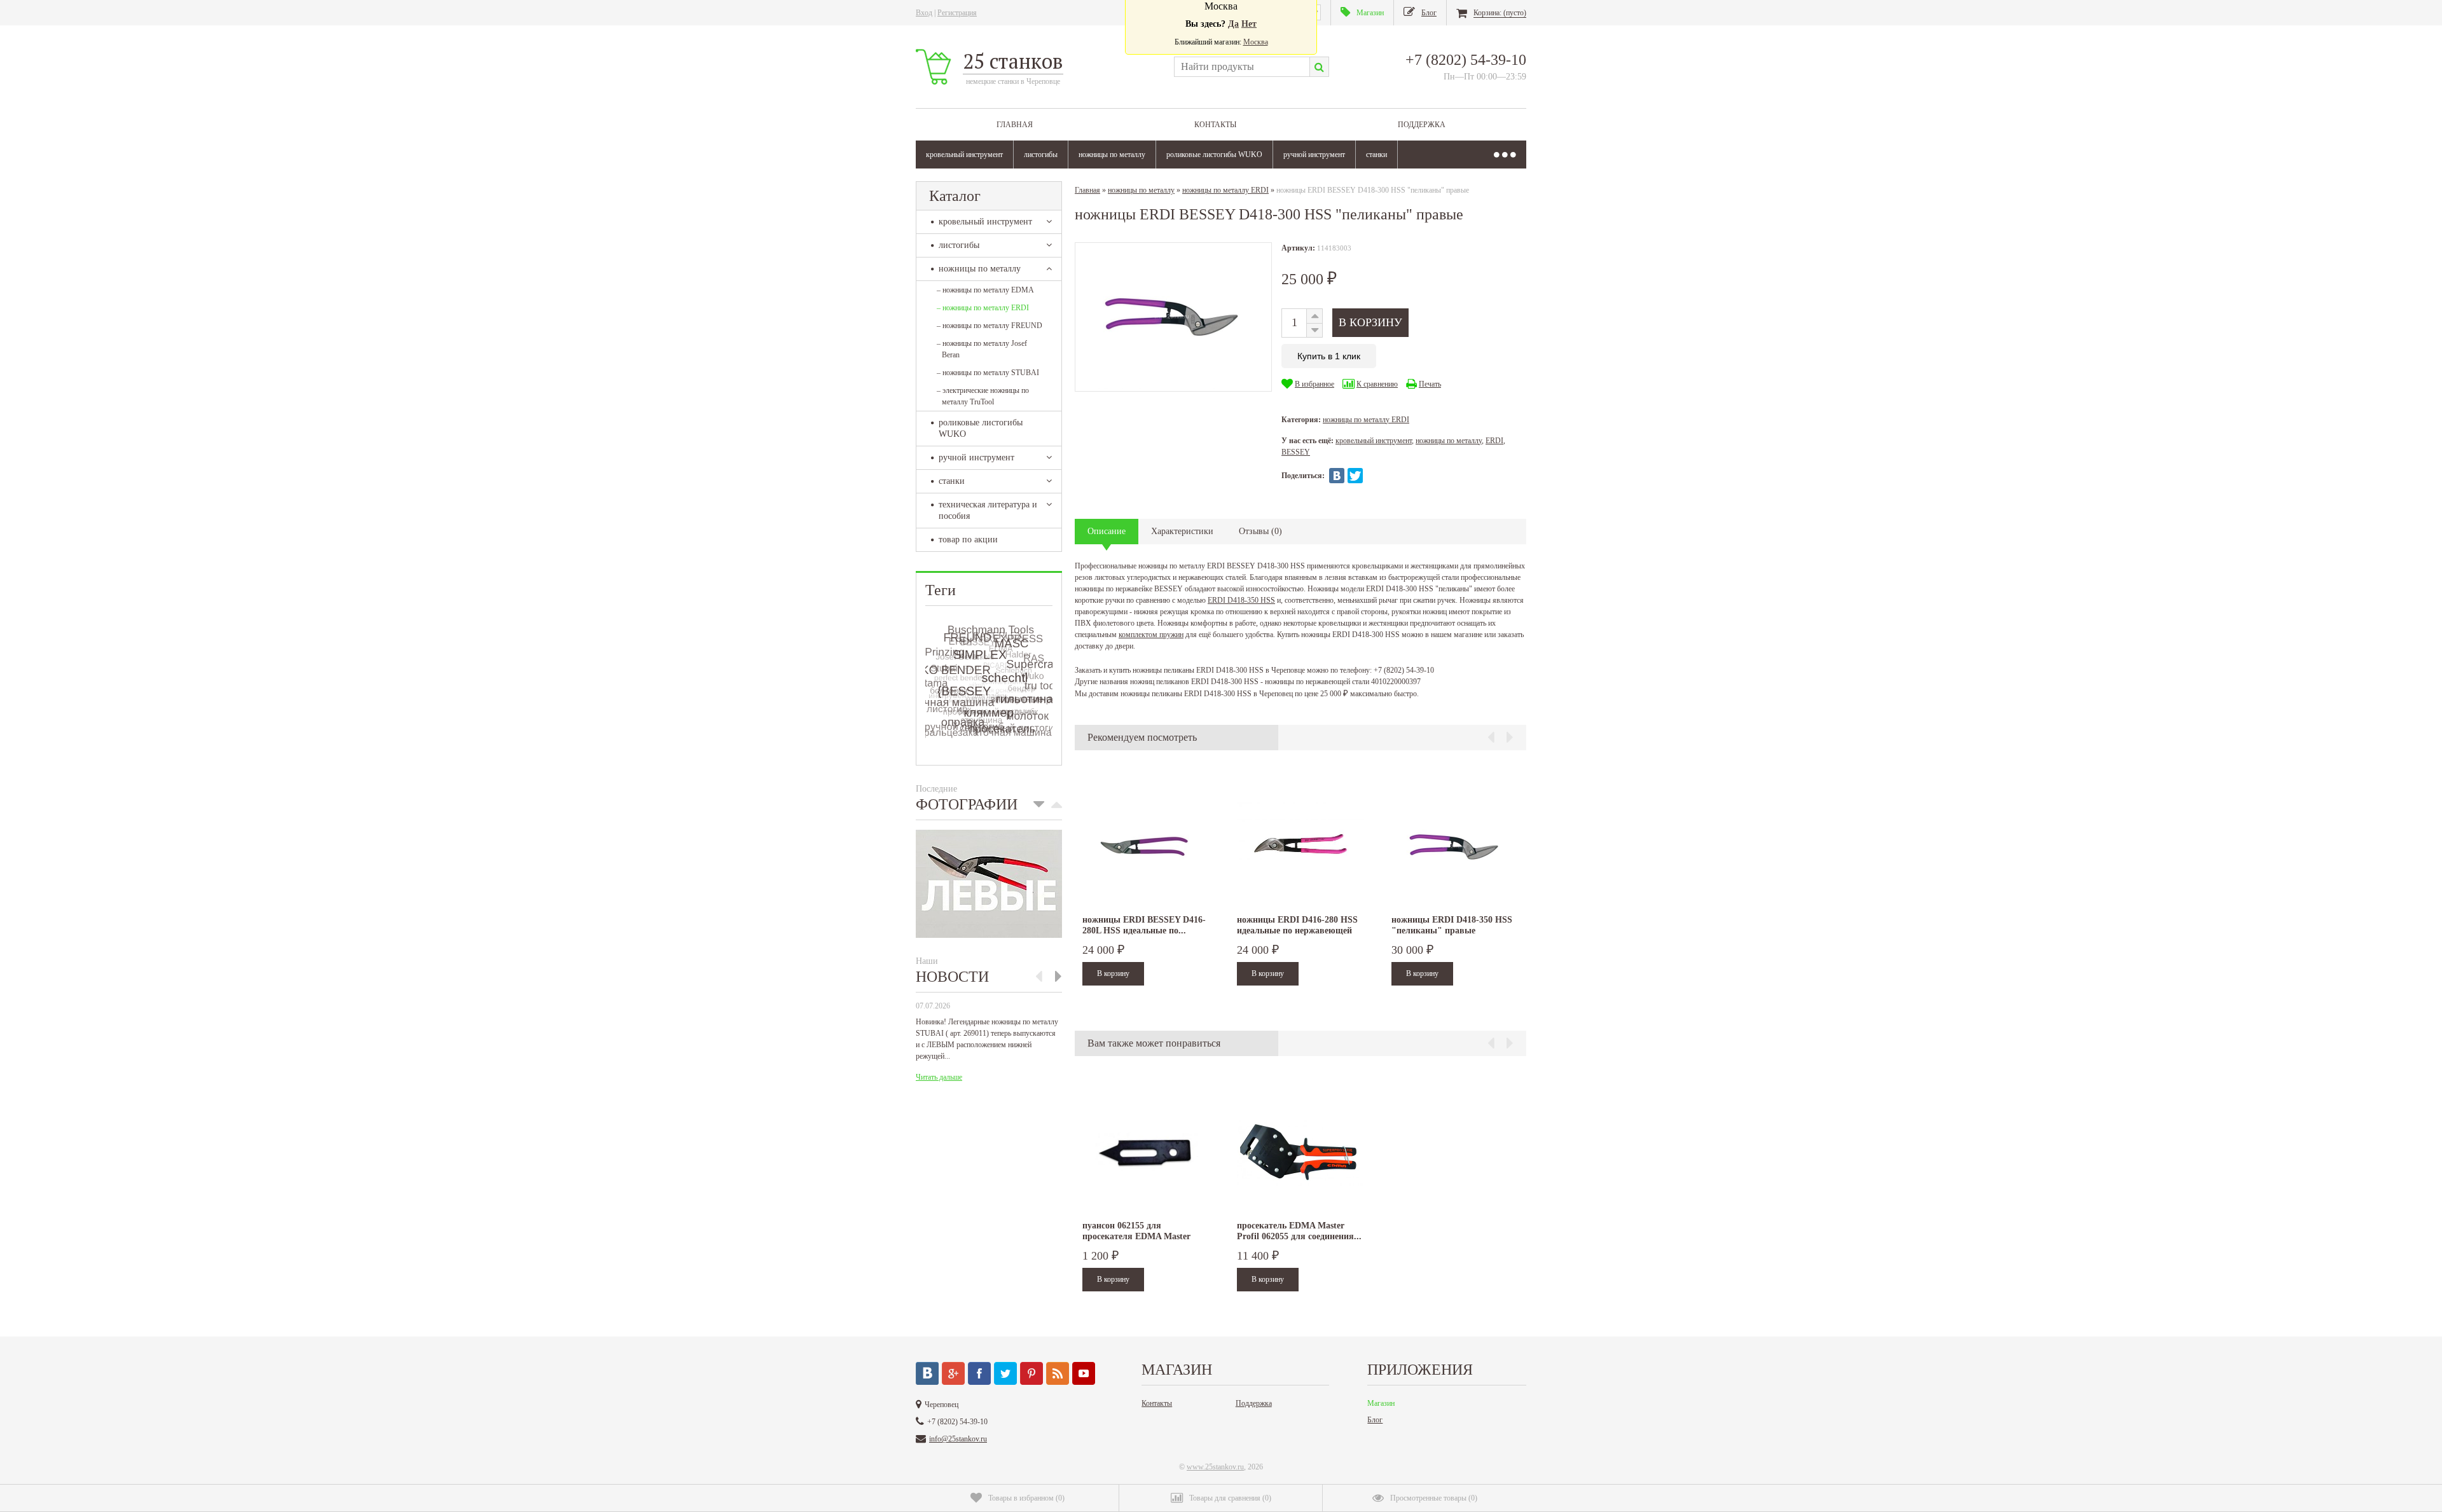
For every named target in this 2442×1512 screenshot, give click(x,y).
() (1026, 1498)
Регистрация (957, 13)
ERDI (1494, 441)
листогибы (1041, 155)
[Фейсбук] (979, 1373)
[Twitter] (1355, 476)
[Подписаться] (1058, 1373)
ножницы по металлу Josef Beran (982, 349)
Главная (1015, 125)
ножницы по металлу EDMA (985, 290)
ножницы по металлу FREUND (990, 326)
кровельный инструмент (964, 155)
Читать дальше (939, 1077)
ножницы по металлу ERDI (983, 308)
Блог (1375, 1420)
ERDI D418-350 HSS (1241, 600)
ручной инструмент (1314, 155)
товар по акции (968, 540)
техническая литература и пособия (988, 510)
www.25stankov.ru (1215, 1467)
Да (1233, 24)
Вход (924, 13)
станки (1376, 155)
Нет (1249, 24)
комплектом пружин (1151, 635)
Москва (1256, 42)
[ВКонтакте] (1337, 476)
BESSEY (1296, 452)
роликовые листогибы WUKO (1214, 155)
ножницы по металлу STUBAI (988, 373)
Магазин (1381, 1403)
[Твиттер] (1005, 1373)
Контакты (1215, 125)
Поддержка (1422, 125)
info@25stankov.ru (958, 1439)
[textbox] (1242, 67)
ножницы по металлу (1112, 155)
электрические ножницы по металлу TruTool (983, 396)
